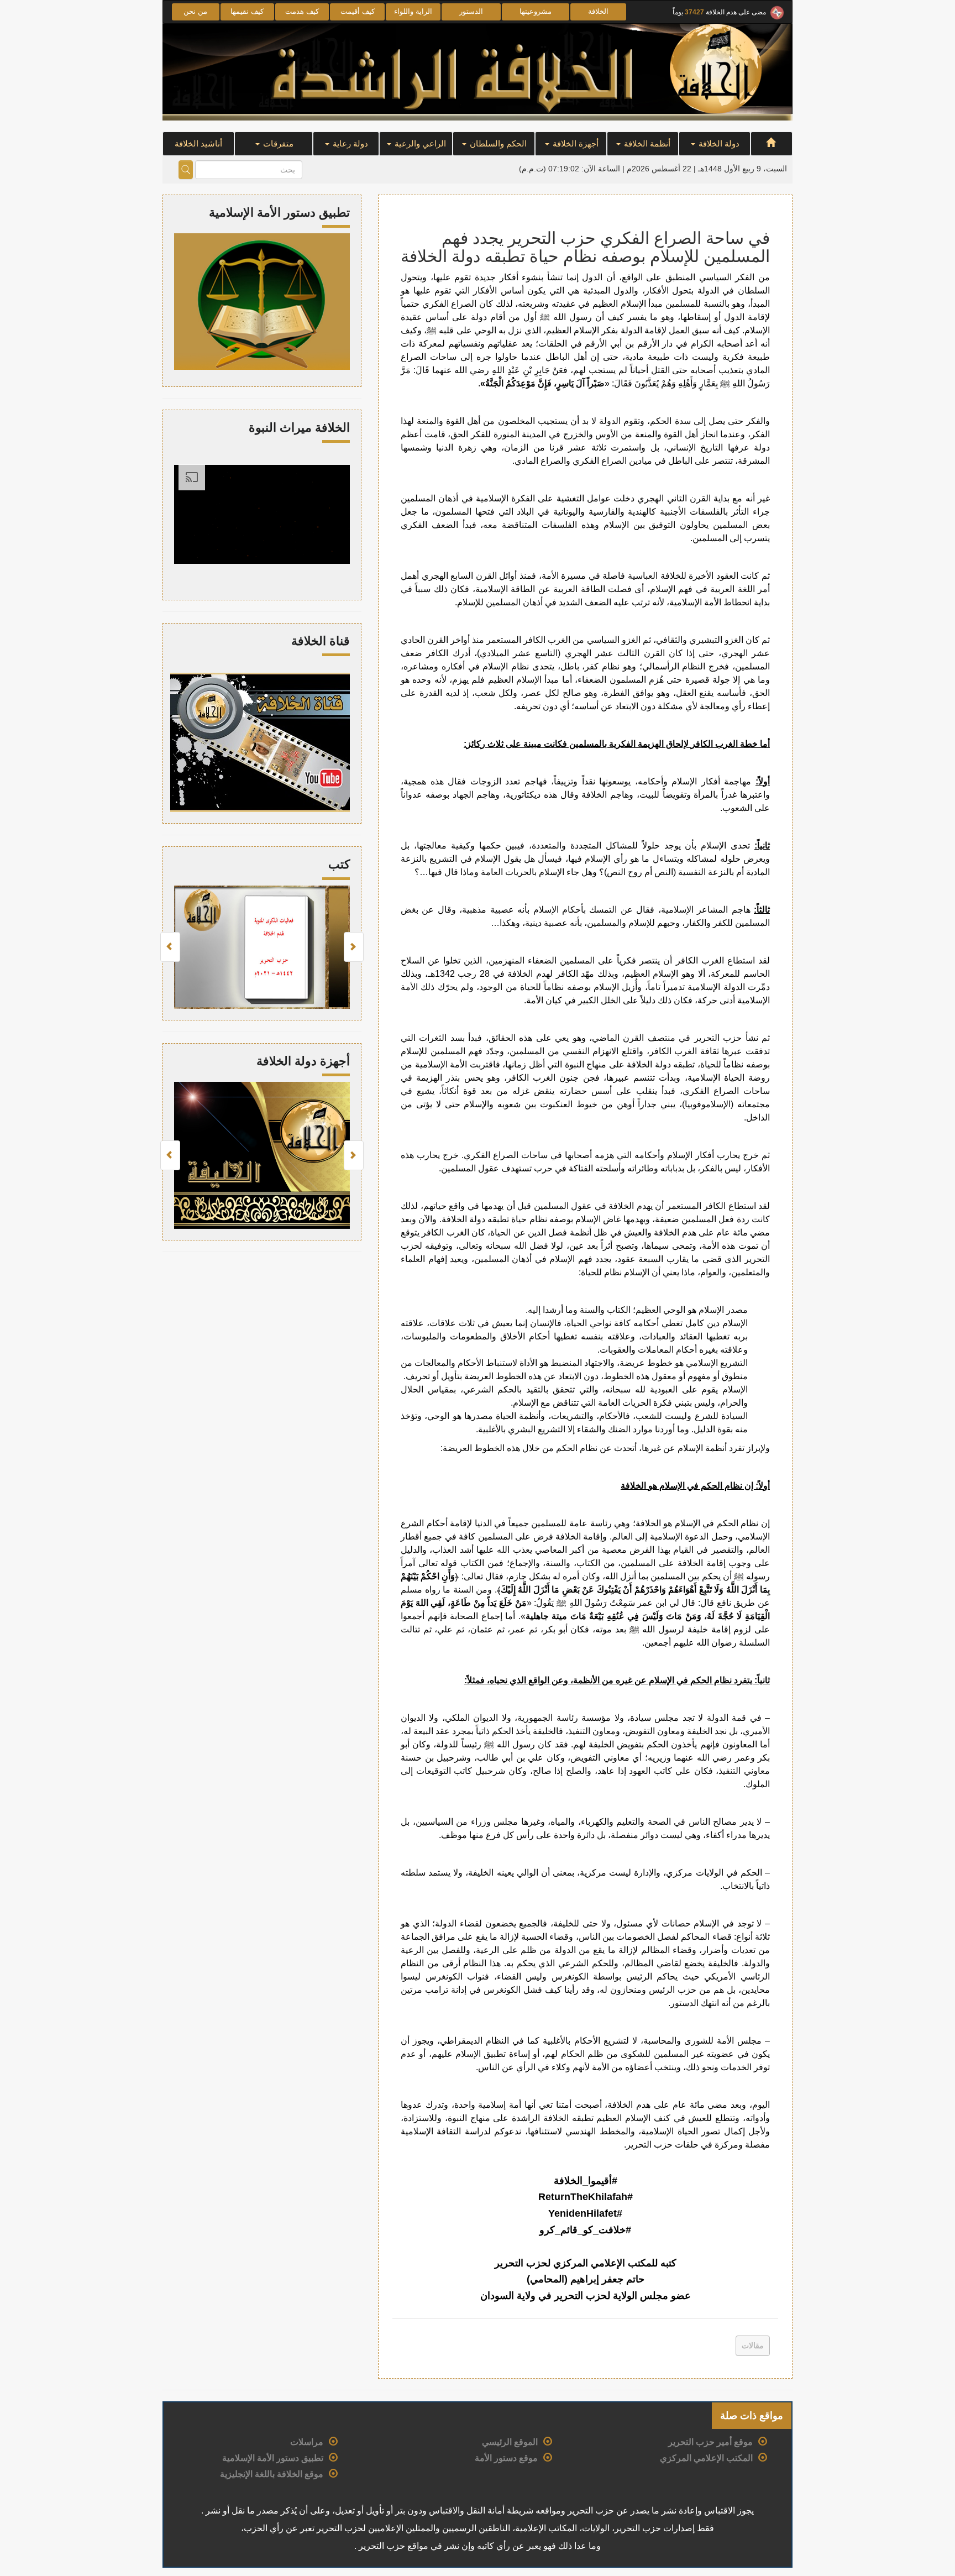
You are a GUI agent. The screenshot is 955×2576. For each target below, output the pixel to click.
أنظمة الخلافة (646, 143)
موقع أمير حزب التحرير (710, 2442)
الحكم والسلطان (497, 143)
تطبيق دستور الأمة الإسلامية (273, 2458)
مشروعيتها (536, 11)
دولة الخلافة (718, 143)
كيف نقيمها (247, 11)
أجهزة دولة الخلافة (303, 1061)
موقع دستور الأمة (506, 2458)
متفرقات (277, 143)
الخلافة (598, 11)
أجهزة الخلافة (574, 143)
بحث (186, 170)
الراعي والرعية (419, 143)
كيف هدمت (302, 11)
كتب (339, 864)
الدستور (471, 11)
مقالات (753, 2345)
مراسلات (307, 2442)
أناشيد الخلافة (198, 143)
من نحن (195, 11)
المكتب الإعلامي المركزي (706, 2458)
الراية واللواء (413, 11)
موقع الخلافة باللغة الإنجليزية (272, 2474)
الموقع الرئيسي (510, 2442)
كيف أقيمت (358, 11)
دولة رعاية (349, 143)
